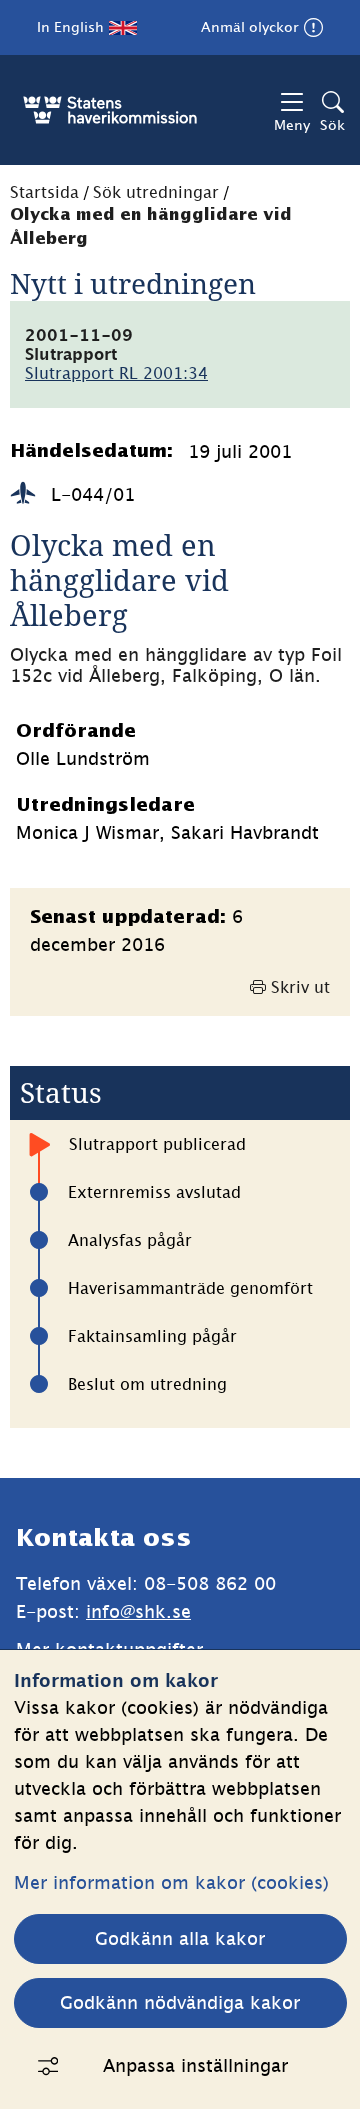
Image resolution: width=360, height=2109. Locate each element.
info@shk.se (138, 1611)
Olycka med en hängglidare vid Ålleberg (151, 227)
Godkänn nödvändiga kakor (180, 2002)
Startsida (44, 192)
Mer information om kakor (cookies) (171, 1882)
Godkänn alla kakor (180, 1938)
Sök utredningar (156, 192)
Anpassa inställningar (195, 2065)
